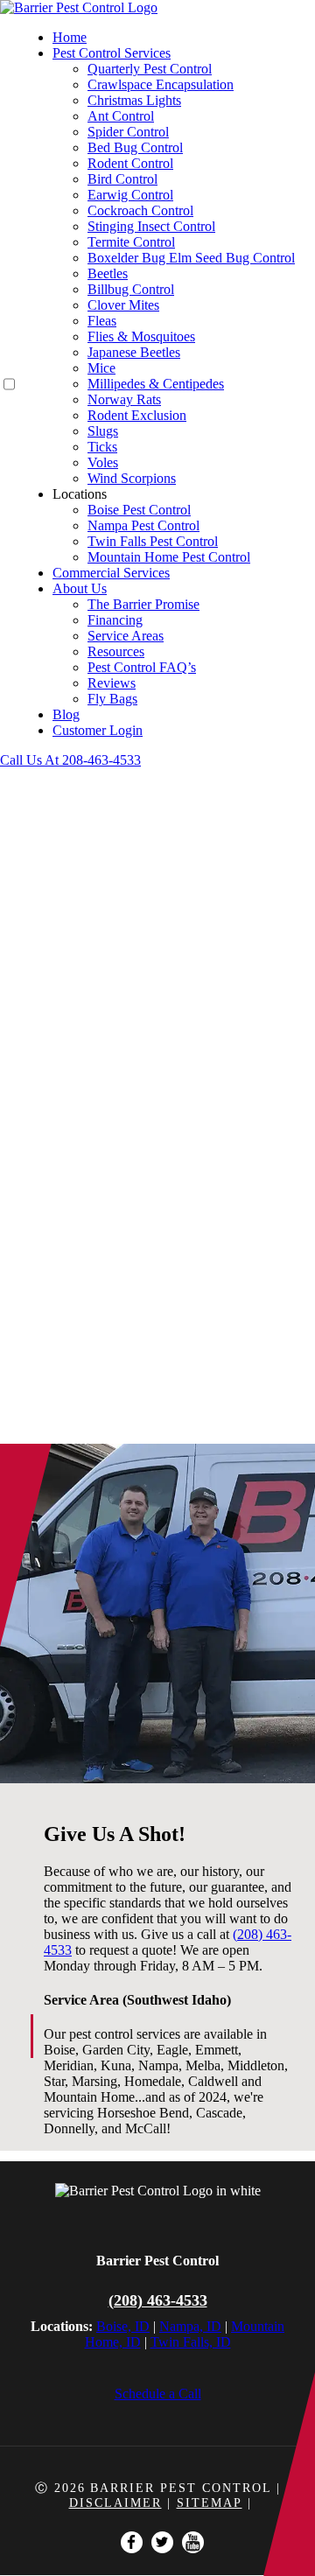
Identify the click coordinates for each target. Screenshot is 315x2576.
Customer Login (98, 730)
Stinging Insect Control (151, 226)
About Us (80, 588)
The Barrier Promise (143, 604)
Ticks (102, 447)
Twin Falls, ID (191, 2342)
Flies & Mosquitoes (141, 336)
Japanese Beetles (134, 352)
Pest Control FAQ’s (142, 667)
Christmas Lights (134, 100)
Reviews (112, 683)
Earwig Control (130, 195)
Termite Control (131, 242)
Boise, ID (123, 2326)
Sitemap (210, 2503)
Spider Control (128, 132)
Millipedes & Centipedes (156, 384)
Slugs (103, 431)
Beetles (108, 273)
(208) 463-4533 (158, 2300)
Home (70, 37)
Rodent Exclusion (137, 415)
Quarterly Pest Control (150, 69)
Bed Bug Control (135, 147)
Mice (101, 368)
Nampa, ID (190, 2326)
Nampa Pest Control (143, 525)
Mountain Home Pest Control (169, 557)
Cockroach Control (140, 210)
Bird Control (122, 179)
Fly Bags (112, 699)
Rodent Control (130, 163)
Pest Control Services (112, 53)
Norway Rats (124, 399)
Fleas (102, 321)
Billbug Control (131, 289)
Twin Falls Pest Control (153, 541)
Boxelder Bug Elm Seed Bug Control (191, 258)
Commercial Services (111, 573)
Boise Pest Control (139, 510)
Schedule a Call (158, 2394)
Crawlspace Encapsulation (161, 84)
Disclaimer (115, 2503)
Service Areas (126, 636)
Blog (66, 714)
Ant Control (121, 116)
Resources (116, 651)
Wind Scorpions (132, 478)
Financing (115, 620)
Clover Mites (123, 305)
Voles (103, 462)
